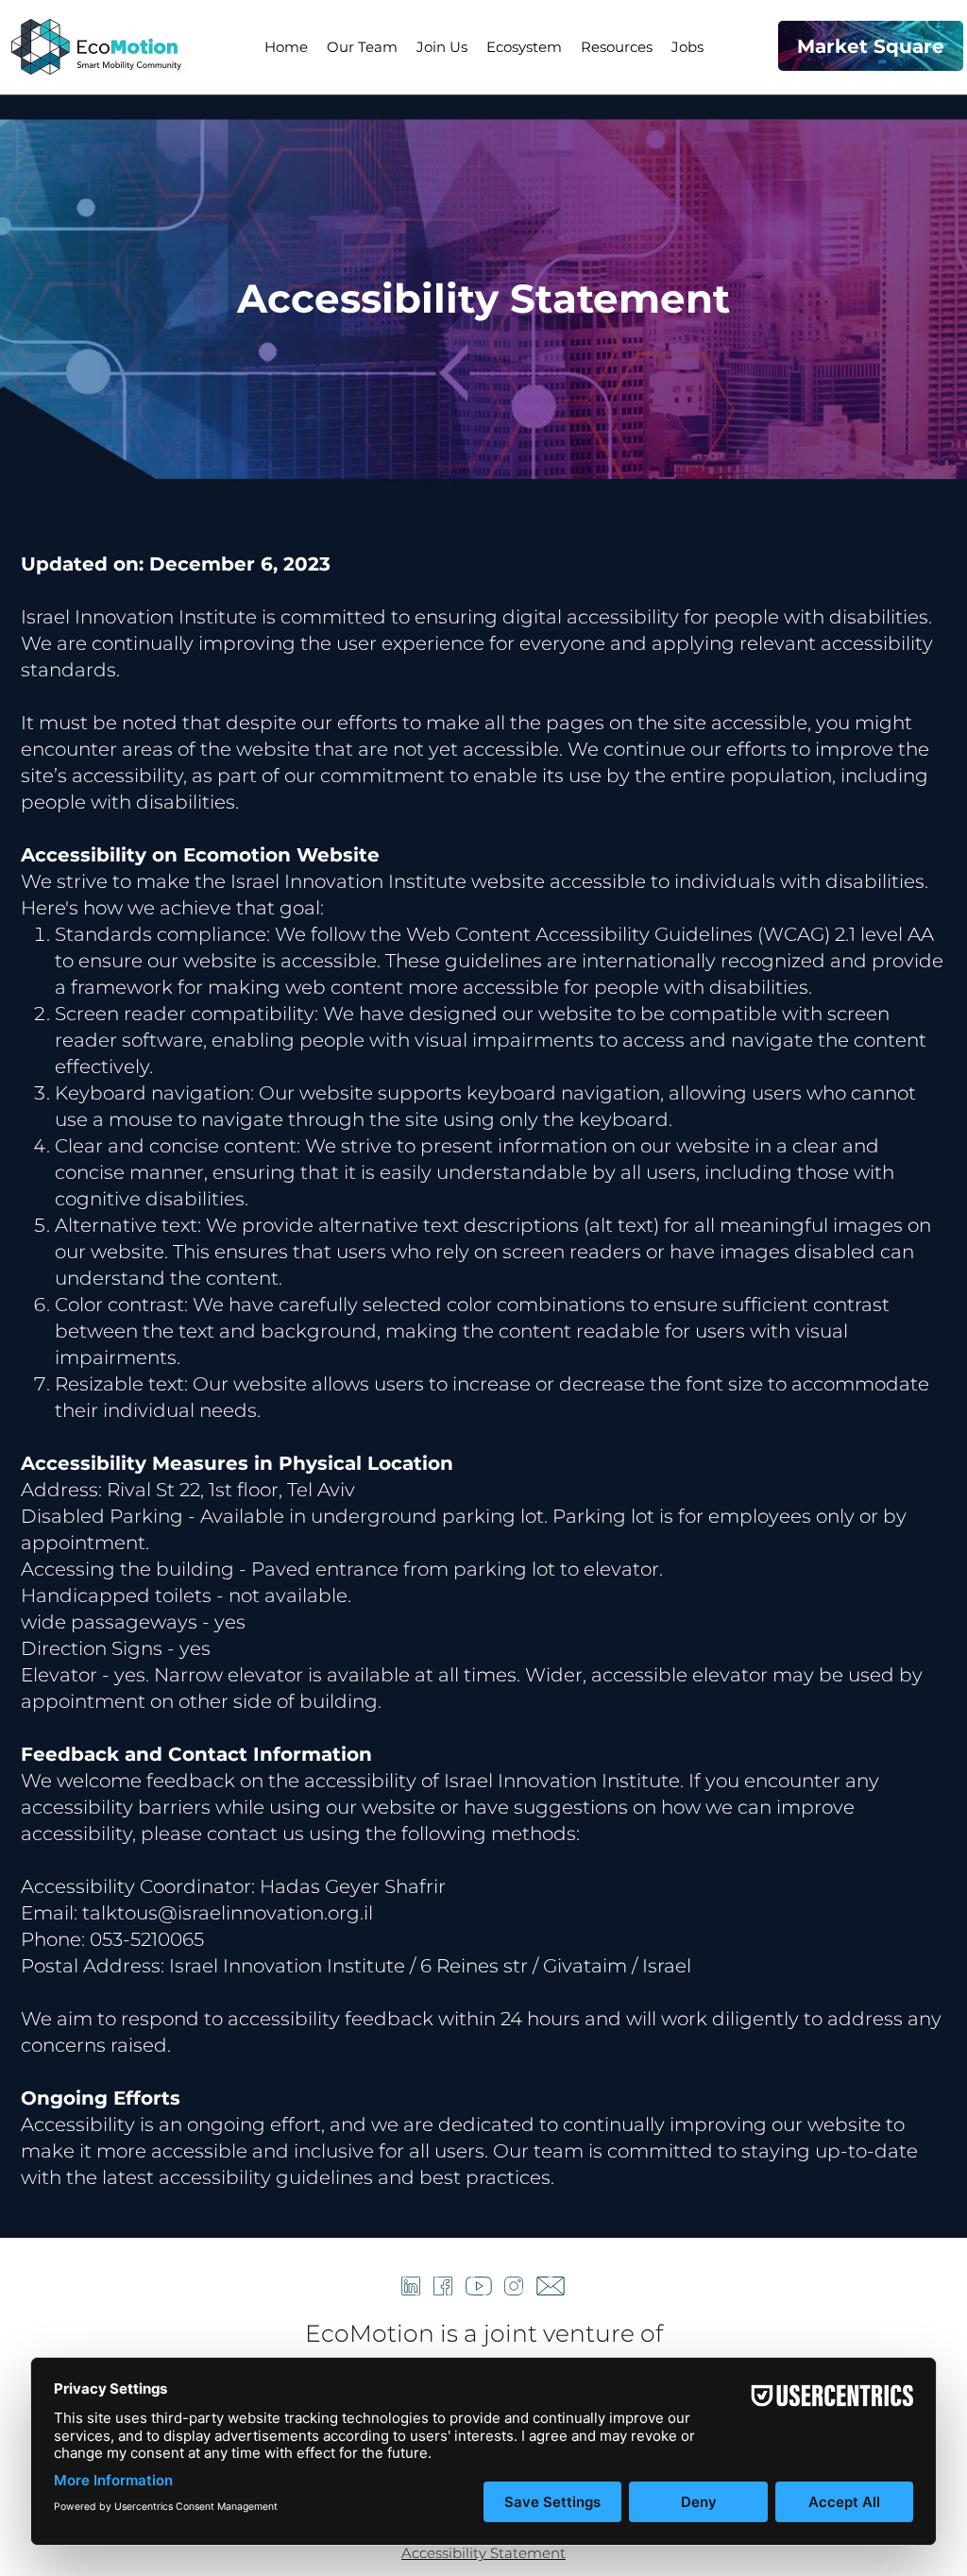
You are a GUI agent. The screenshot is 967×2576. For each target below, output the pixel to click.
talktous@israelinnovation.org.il (228, 1913)
